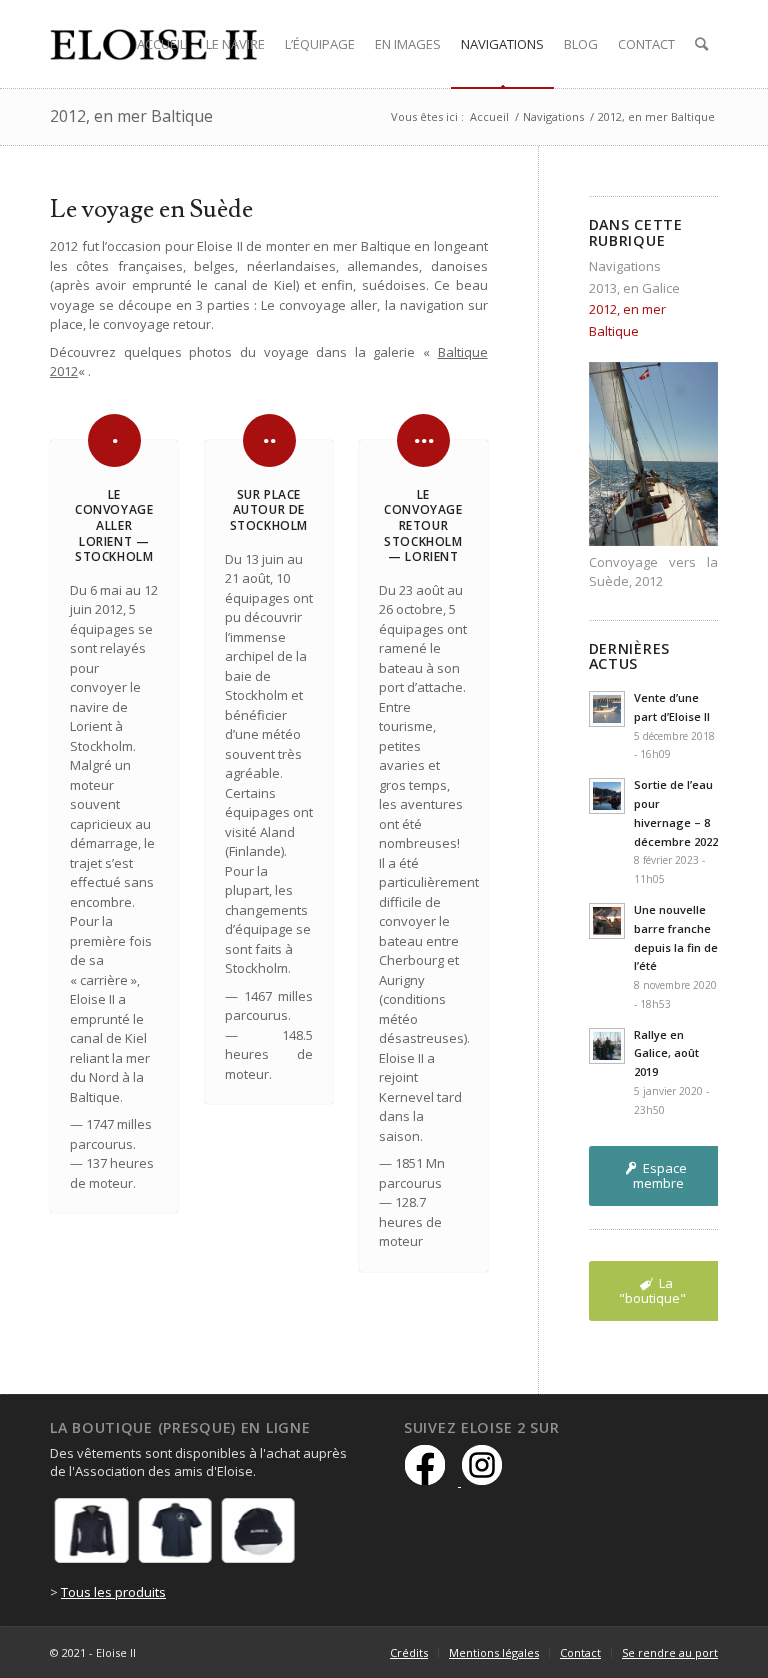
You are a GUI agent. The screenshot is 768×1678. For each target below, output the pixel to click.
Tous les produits (113, 1592)
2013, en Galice (634, 288)
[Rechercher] (701, 44)
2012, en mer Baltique (131, 116)
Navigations (625, 266)
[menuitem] (161, 44)
